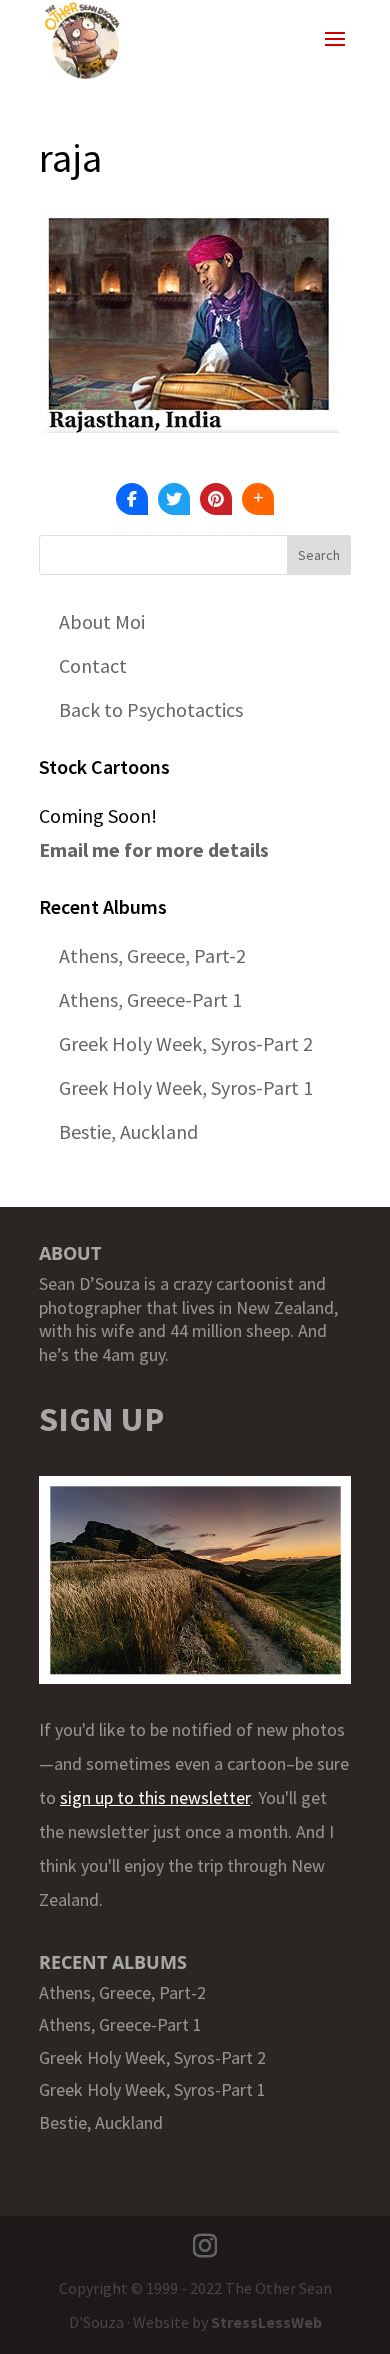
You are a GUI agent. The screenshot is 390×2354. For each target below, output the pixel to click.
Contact (93, 665)
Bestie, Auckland (128, 1131)
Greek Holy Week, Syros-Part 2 (186, 1043)
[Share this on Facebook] (132, 499)
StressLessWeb (266, 2322)
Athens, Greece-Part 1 (150, 999)
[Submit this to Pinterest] (216, 499)
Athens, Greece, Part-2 (152, 955)
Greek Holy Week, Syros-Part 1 (186, 1087)
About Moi (102, 621)
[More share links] (258, 499)
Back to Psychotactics (151, 709)
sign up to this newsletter (155, 1797)
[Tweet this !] (174, 499)
